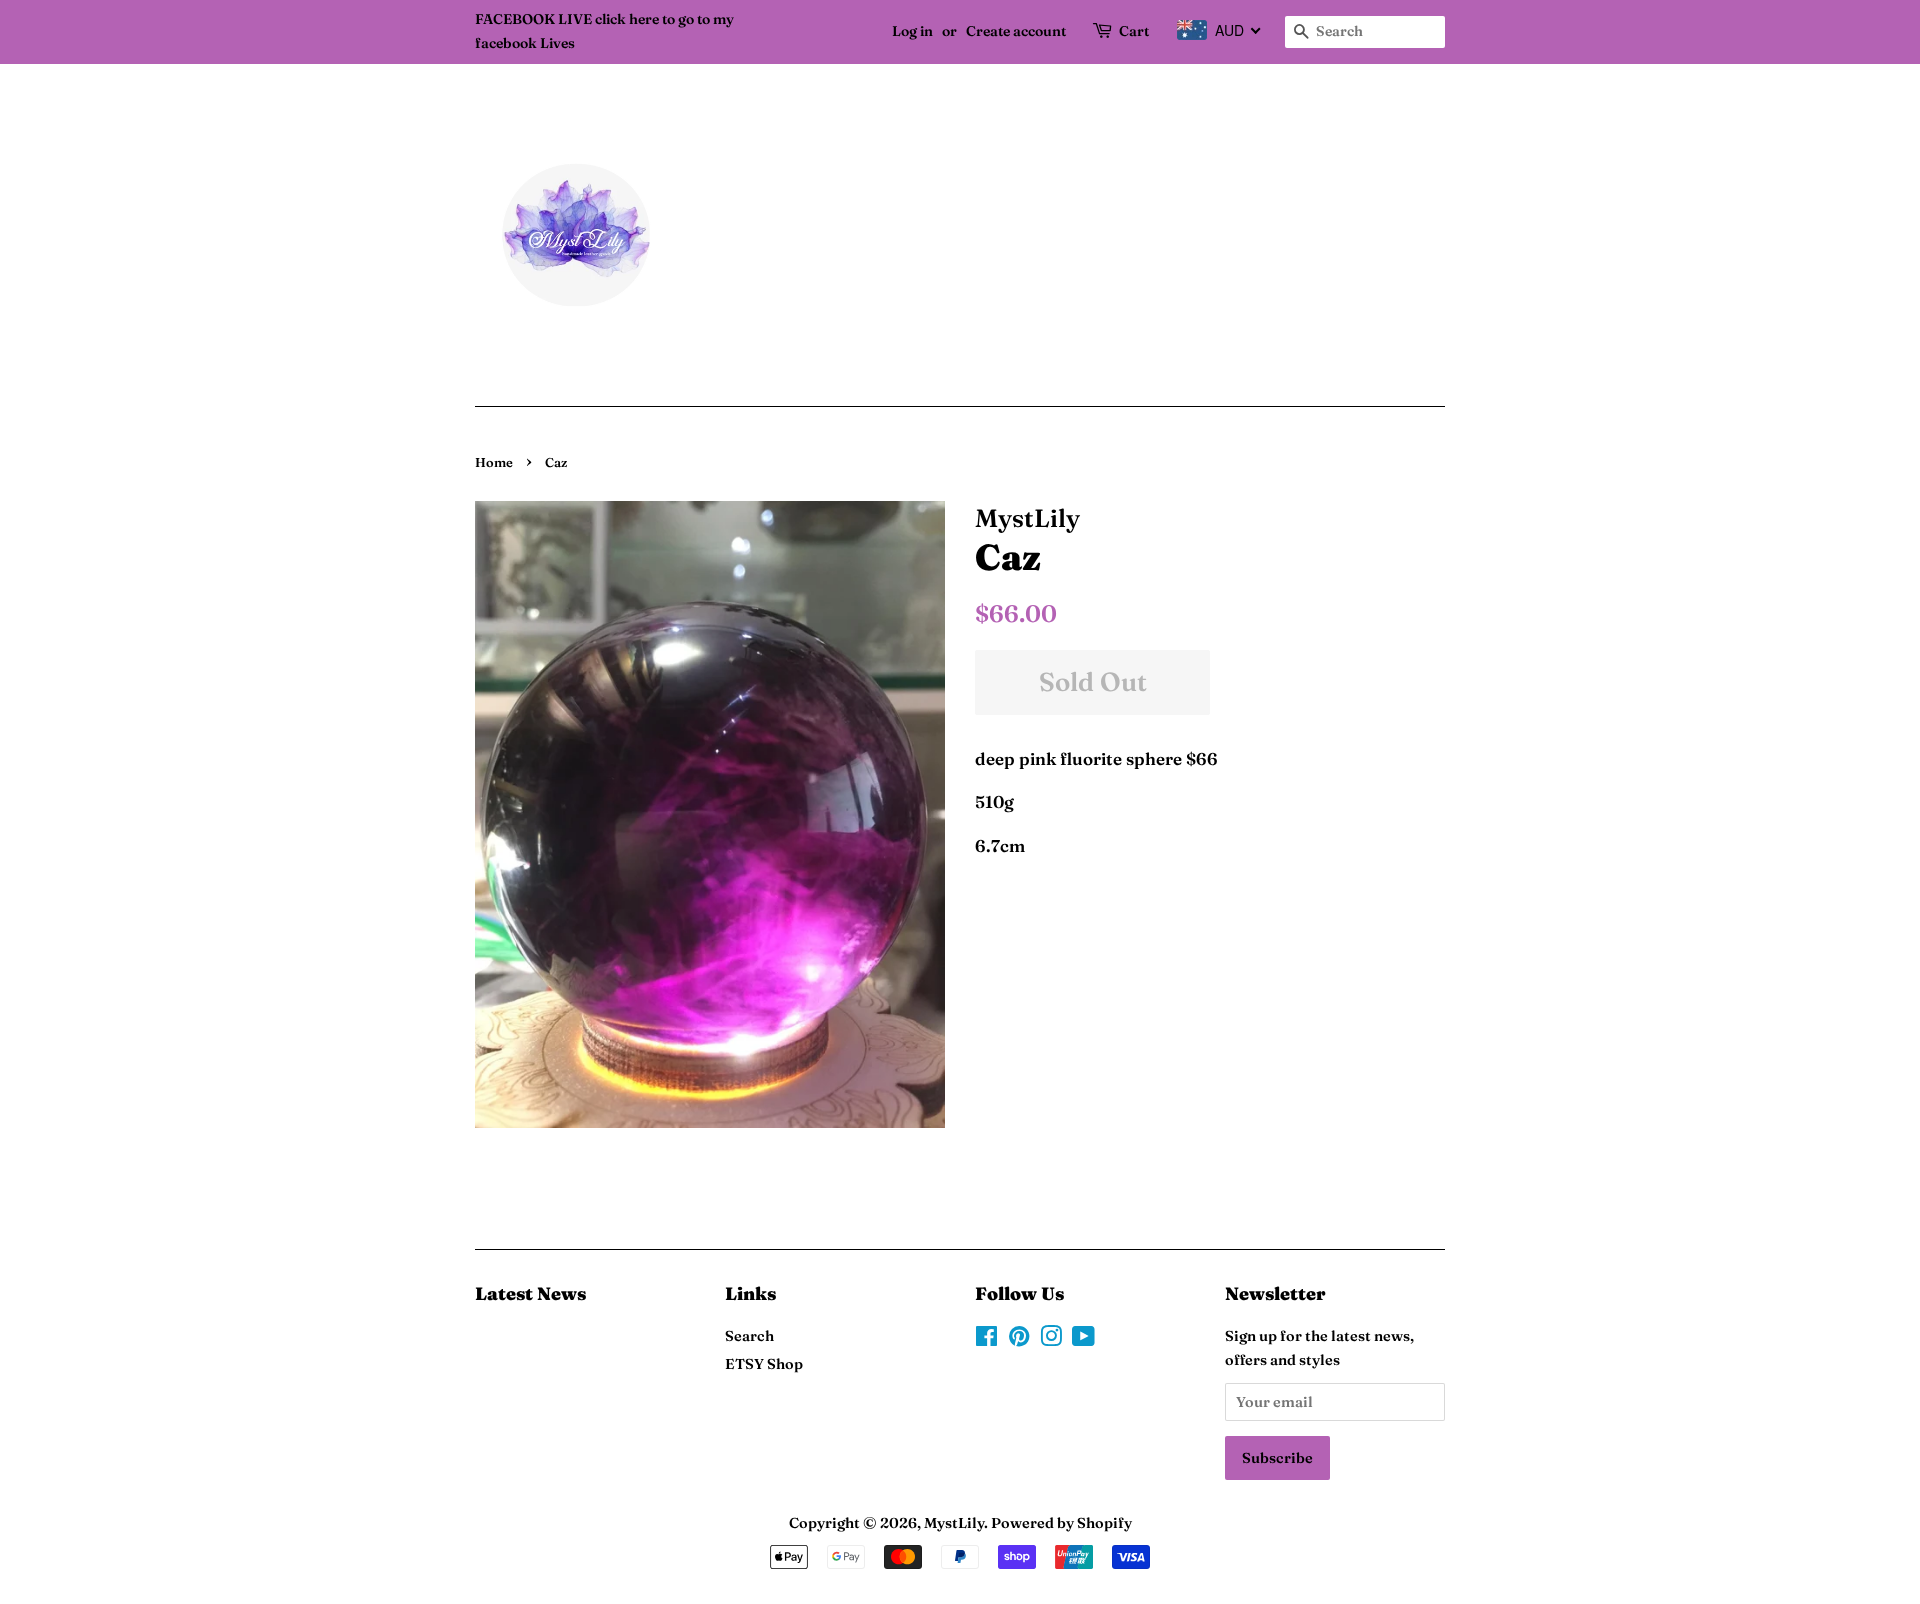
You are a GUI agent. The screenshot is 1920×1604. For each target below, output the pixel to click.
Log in (912, 31)
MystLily (954, 1523)
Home (494, 462)
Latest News (530, 1293)
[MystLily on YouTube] (1083, 1340)
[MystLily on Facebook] (986, 1340)
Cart (1134, 31)
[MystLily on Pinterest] (1019, 1340)
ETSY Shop (764, 1364)
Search (749, 1336)
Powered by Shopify (1061, 1523)
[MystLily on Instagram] (1051, 1340)
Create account (1016, 31)
